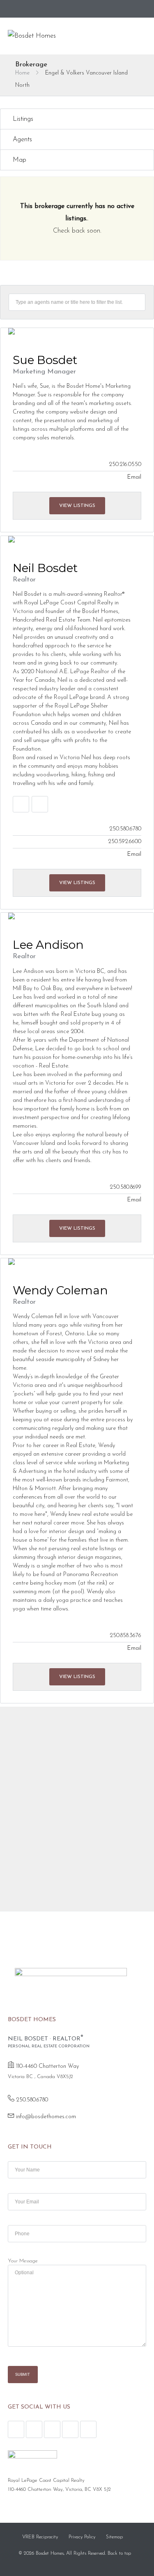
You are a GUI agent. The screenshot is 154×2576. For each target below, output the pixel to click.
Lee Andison (48, 945)
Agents (22, 140)
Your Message (23, 2261)
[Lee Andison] (77, 916)
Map (20, 160)
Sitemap (114, 2537)
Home (22, 73)
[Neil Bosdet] (77, 539)
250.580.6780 (32, 2100)
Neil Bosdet (45, 568)
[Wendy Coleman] (77, 1262)
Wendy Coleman (60, 1290)
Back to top (119, 2553)
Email (134, 477)
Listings (23, 119)
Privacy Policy (82, 2537)
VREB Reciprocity (40, 2537)
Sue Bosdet (45, 360)
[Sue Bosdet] (77, 331)
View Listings (77, 506)
